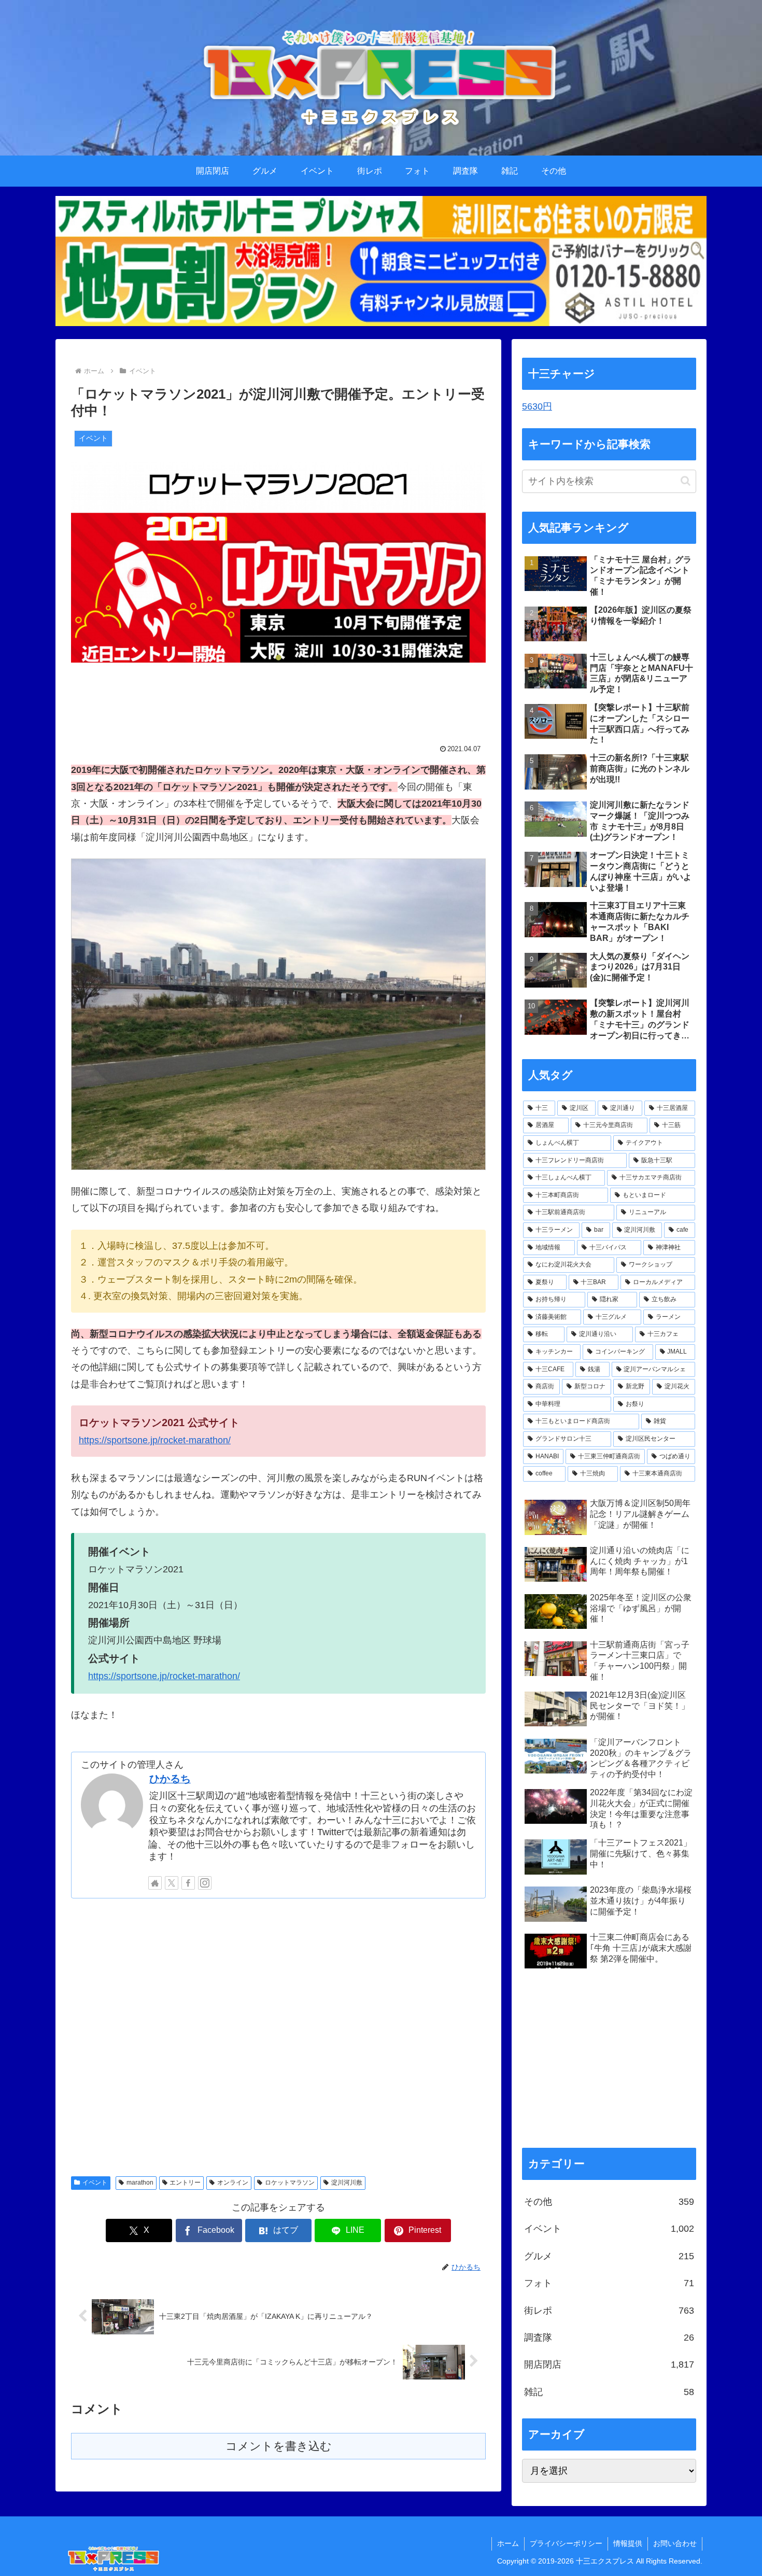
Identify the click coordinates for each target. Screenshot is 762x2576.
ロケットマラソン (290, 2183)
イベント (95, 2183)
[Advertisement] (278, 2036)
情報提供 (628, 2543)
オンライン (233, 2183)
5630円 (537, 406)
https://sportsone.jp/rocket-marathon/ (155, 1440)
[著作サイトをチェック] (155, 1883)
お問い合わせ (675, 2543)
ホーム (508, 2543)
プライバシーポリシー (566, 2543)
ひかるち (170, 1779)
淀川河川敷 (347, 2183)
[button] (686, 481)
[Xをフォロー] (172, 1883)
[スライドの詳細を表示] (381, 261)
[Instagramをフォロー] (205, 1883)
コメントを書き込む (279, 2446)
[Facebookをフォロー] (188, 1883)
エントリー (185, 2183)
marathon (140, 2183)
